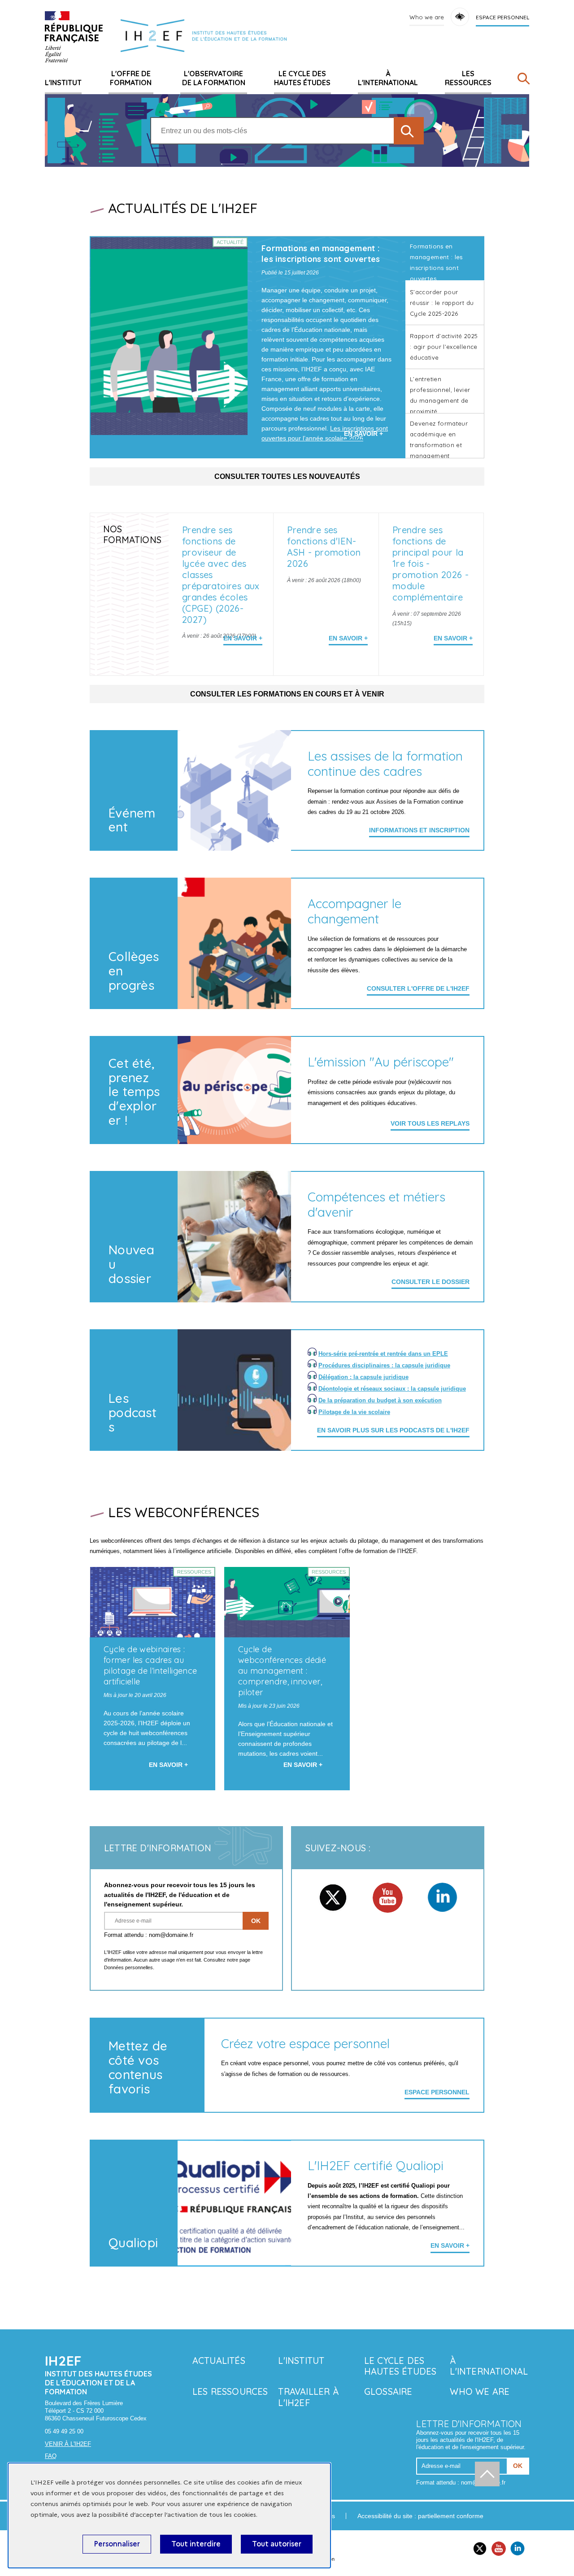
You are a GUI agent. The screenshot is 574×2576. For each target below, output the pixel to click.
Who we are (427, 17)
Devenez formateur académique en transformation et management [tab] (439, 439)
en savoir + (450, 2245)
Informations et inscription (419, 830)
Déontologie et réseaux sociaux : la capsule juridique (392, 1389)
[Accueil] (74, 37)
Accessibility (460, 17)
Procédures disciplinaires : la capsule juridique (384, 1365)
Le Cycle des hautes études (302, 78)
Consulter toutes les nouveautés (287, 476)
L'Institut (63, 83)
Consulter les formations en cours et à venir (287, 694)
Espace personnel (502, 17)
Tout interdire (196, 2544)
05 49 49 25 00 (64, 2431)
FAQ (51, 2456)
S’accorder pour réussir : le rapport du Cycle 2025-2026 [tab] (442, 303)
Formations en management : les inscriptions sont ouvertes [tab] (436, 262)
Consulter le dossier (430, 1282)
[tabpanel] (248, 347)
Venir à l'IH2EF (68, 2444)
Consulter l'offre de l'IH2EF (418, 988)
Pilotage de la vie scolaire (354, 1412)
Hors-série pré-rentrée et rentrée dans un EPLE (383, 1354)
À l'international (388, 78)
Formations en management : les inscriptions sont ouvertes (321, 254)
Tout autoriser (277, 2544)
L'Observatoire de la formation (214, 78)
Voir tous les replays (430, 1123)
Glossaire (388, 2391)
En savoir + (243, 638)
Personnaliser (117, 2544)
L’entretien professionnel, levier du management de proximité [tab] (440, 394)
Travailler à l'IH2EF (308, 2397)
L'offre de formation (131, 78)
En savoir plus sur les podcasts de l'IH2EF (393, 1430)
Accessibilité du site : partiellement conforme (420, 2516)
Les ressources (468, 78)
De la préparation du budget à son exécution (380, 1400)
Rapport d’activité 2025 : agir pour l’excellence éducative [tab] (444, 347)
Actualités (219, 2361)
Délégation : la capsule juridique (363, 1377)
